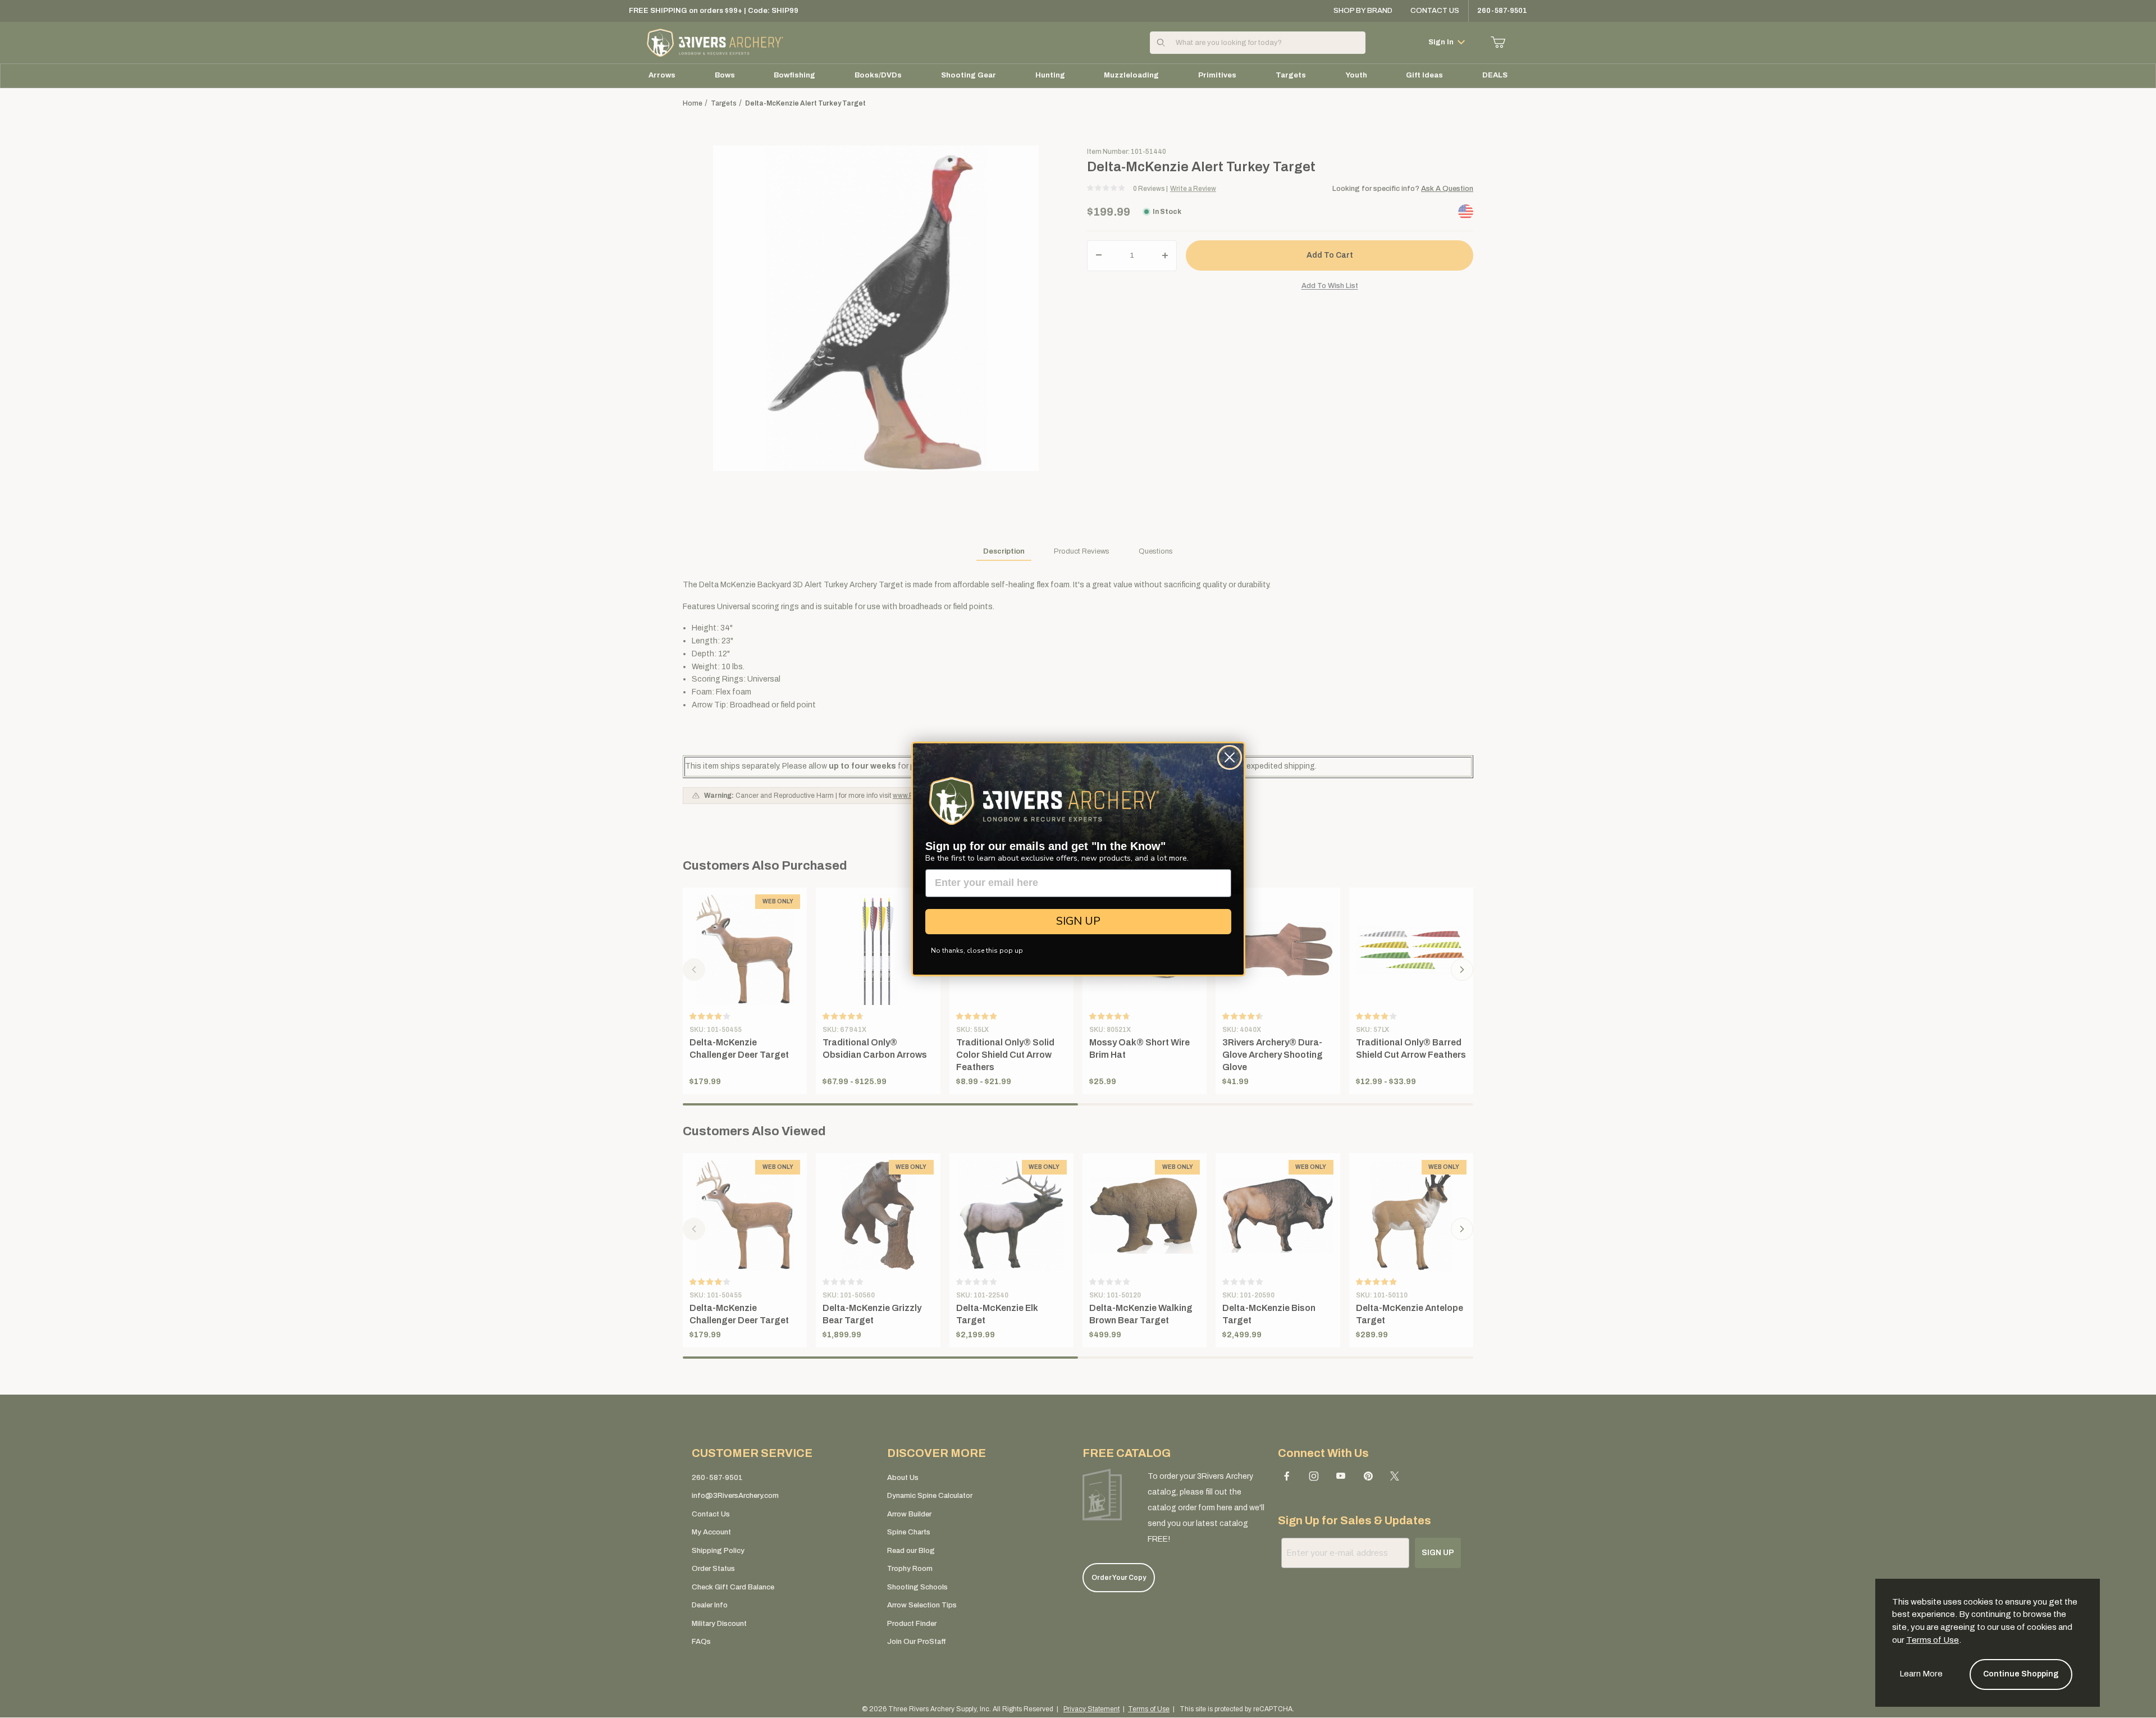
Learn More (1921, 1674)
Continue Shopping (2021, 1674)
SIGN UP (1078, 921)
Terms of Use (1933, 1640)
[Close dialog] (1230, 757)
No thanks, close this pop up (977, 951)
